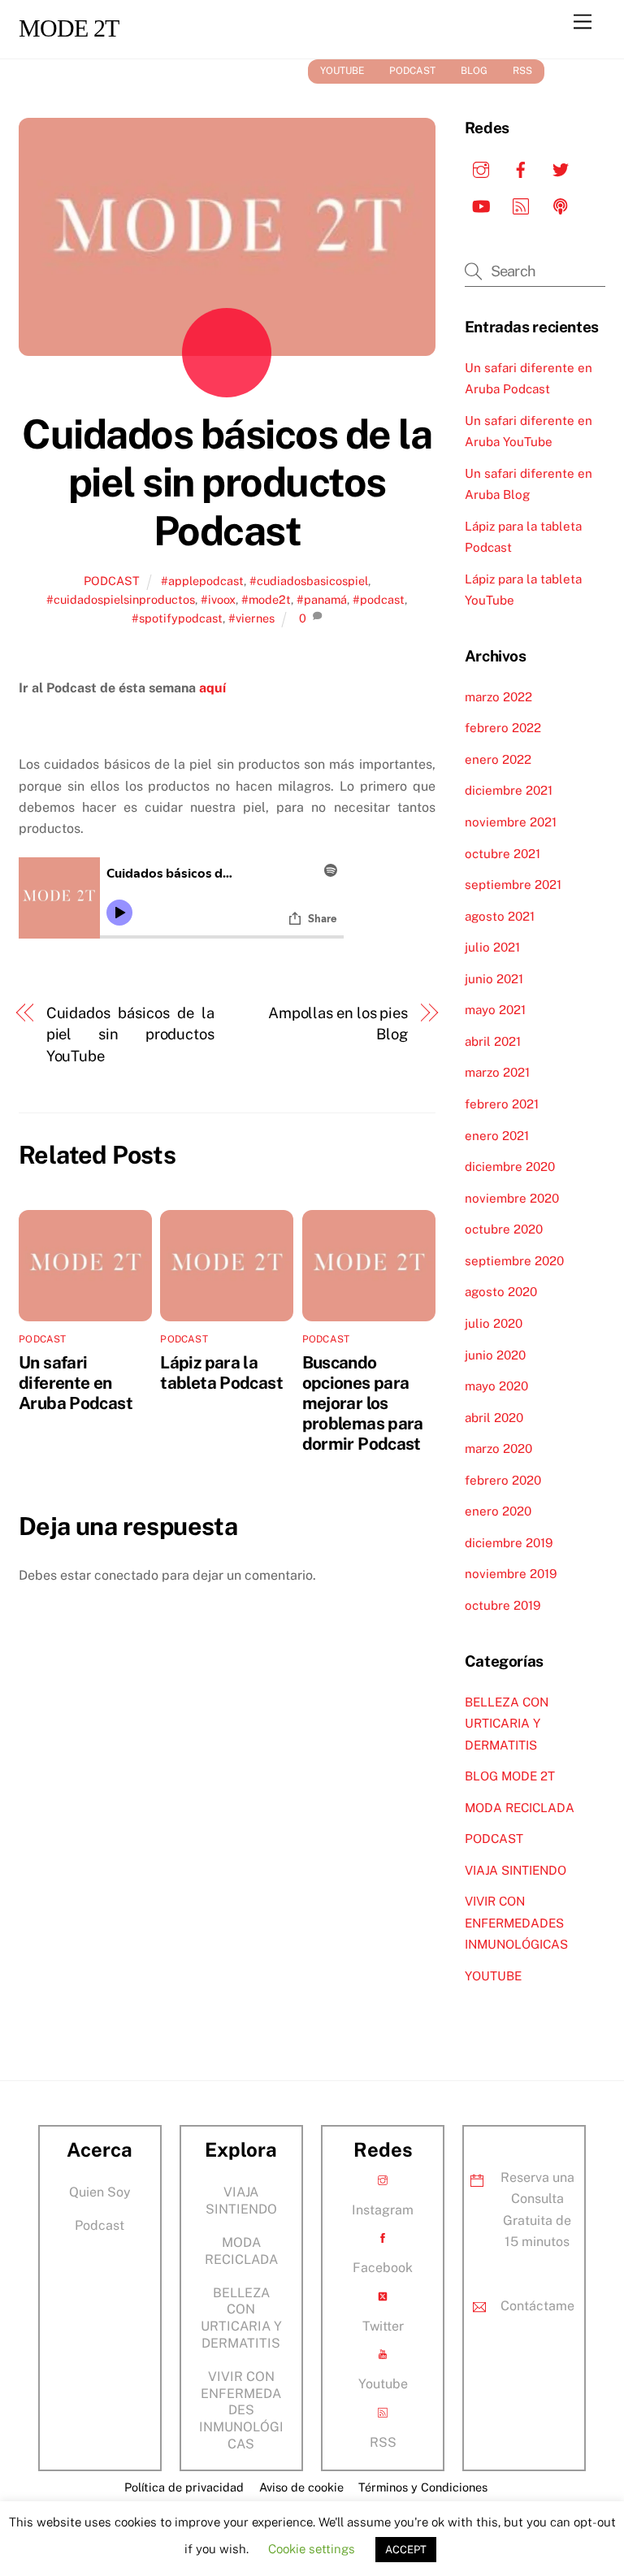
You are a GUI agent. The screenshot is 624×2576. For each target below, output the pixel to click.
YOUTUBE (342, 71)
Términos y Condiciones (423, 2487)
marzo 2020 (498, 1448)
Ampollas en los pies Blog (338, 1023)
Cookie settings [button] (312, 2549)
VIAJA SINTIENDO (516, 1870)
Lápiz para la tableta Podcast (221, 1373)
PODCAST (412, 71)
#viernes (251, 618)
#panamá (322, 599)
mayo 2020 (496, 1386)
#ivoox (218, 599)
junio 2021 (494, 979)
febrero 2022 (503, 728)
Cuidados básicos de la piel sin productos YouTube (130, 1034)
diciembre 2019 (509, 1543)
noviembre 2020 (512, 1198)
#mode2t (266, 599)
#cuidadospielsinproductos (121, 599)
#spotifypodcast (177, 618)
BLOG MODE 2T (510, 1776)
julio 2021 (492, 947)
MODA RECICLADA (520, 1808)
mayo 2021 (495, 1010)
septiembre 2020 (514, 1261)
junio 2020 (495, 1355)
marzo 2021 (497, 1072)
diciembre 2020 (510, 1167)
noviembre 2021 (511, 822)
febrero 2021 (502, 1104)
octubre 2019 (503, 1605)
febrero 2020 (503, 1480)
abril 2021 (493, 1041)
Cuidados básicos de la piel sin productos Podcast (227, 482)
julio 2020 (494, 1323)
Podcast (100, 2225)
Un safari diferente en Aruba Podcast (76, 1383)
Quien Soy (100, 2192)
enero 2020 (498, 1511)
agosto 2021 (500, 916)
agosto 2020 (501, 1292)
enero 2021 (497, 1136)
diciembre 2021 (509, 790)
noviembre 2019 (511, 1574)
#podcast (379, 599)
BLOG (474, 71)
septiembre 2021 (513, 885)
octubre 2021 (503, 854)
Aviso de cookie (301, 2487)
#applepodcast (202, 581)
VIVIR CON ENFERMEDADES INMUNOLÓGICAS (516, 1923)
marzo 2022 (498, 697)
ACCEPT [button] (406, 2550)
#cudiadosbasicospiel (309, 581)
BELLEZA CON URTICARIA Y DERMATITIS (507, 1724)
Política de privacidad (184, 2487)
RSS (522, 71)
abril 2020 (494, 1418)
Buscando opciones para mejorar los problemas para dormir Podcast (363, 1403)
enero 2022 (498, 759)
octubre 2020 (504, 1229)
